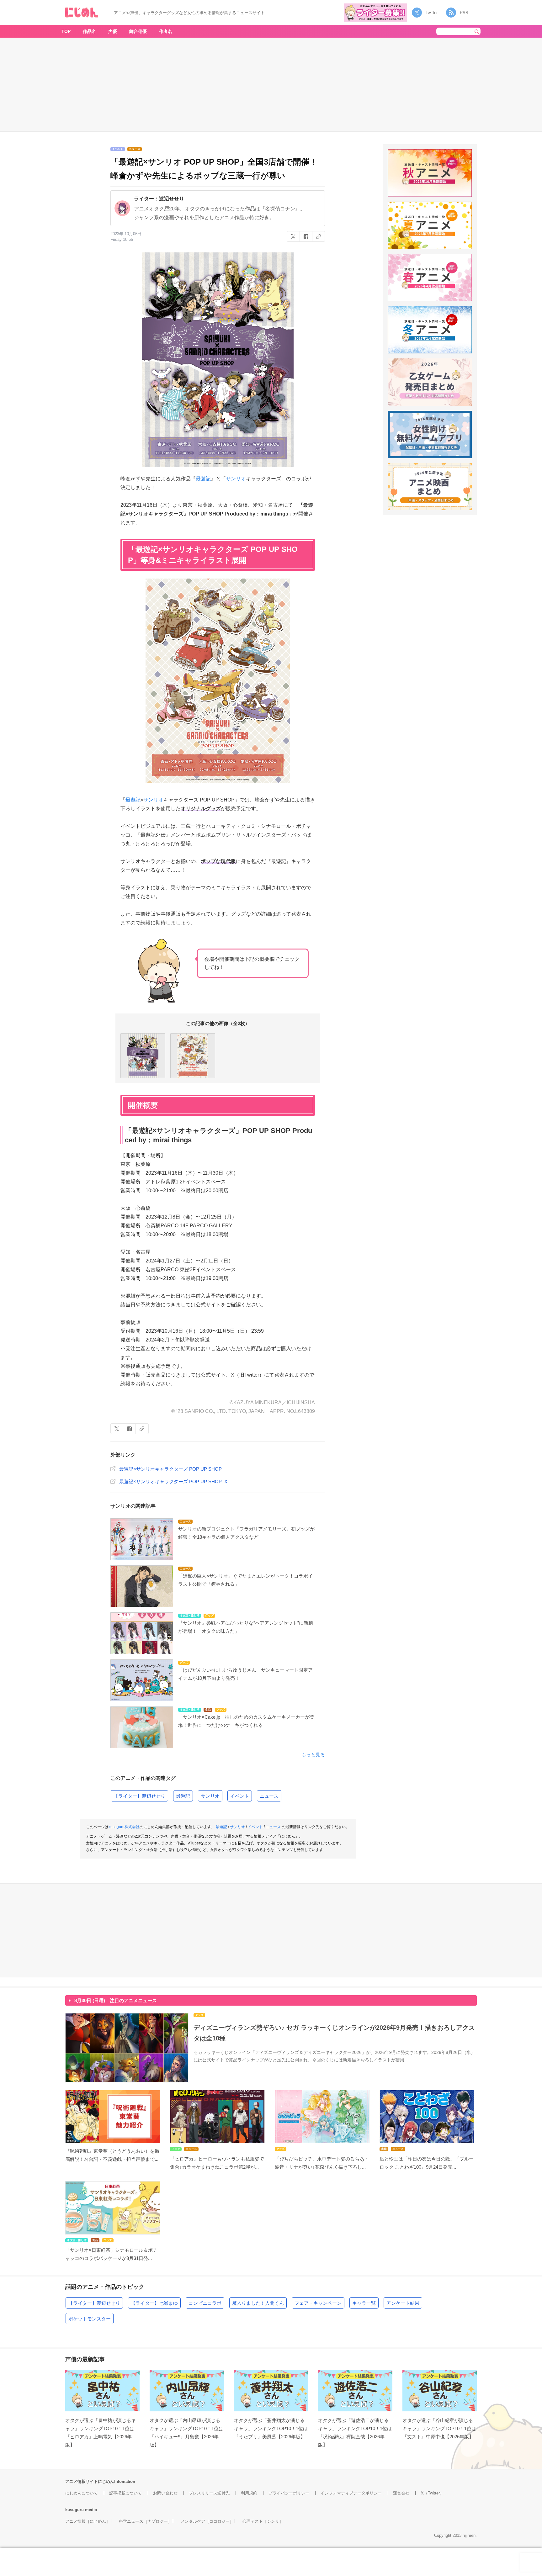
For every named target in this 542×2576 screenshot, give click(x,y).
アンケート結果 (403, 2303)
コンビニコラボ (205, 2303)
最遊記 (203, 479)
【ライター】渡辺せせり (139, 1796)
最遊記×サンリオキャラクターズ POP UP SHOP (170, 1469)
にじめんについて (82, 2493)
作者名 (166, 31)
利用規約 (249, 2493)
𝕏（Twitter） (432, 2493)
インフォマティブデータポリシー (351, 2493)
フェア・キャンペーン (318, 2303)
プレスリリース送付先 (209, 2493)
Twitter (432, 13)
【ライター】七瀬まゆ (154, 2303)
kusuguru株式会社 (124, 1827)
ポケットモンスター (90, 2319)
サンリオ (236, 479)
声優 (113, 31)
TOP (66, 31)
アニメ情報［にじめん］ (88, 2521)
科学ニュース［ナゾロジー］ (145, 2521)
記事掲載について (125, 2493)
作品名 (89, 31)
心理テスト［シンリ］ (263, 2521)
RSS (464, 13)
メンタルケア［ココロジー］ (207, 2521)
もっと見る (313, 1755)
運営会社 (401, 2493)
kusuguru (74, 2510)
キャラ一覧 (364, 2303)
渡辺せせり (172, 199)
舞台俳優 (138, 31)
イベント (240, 1796)
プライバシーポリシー (289, 2493)
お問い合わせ (165, 2493)
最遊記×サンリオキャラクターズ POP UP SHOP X (173, 1481)
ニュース (269, 1796)
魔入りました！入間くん (258, 2303)
